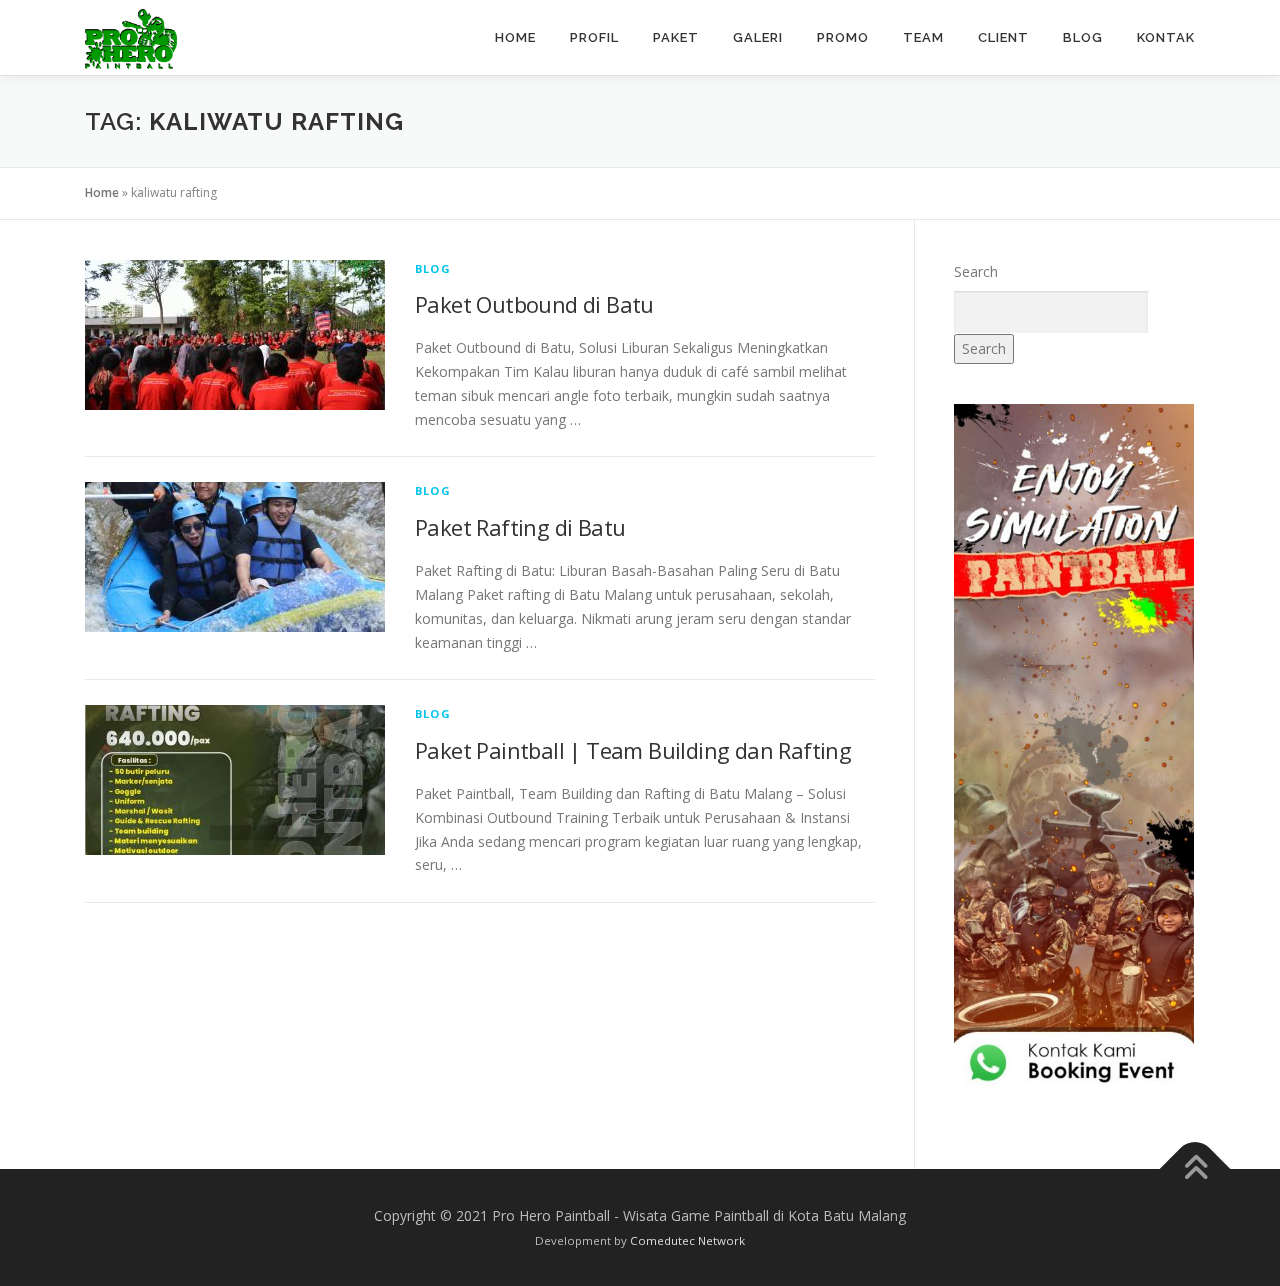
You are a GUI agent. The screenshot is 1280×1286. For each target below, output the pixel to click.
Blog (433, 268)
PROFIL (594, 37)
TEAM (923, 37)
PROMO (843, 37)
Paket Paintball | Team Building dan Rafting (633, 750)
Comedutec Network (687, 1240)
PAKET (676, 37)
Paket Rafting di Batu (520, 527)
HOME (515, 37)
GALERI (758, 37)
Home (102, 192)
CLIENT (1003, 37)
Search (976, 271)
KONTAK (1166, 37)
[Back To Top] (1195, 1168)
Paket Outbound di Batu (534, 304)
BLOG (1083, 37)
